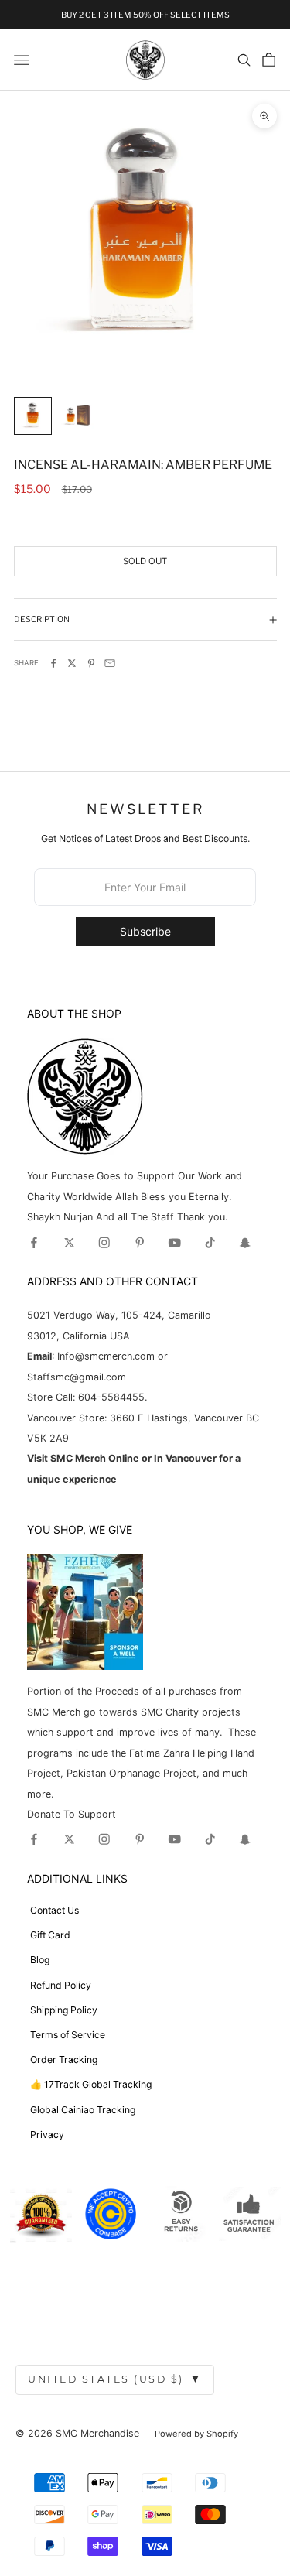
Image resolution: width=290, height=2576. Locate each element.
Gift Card (50, 1935)
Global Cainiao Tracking (83, 2110)
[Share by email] (110, 663)
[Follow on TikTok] (210, 1243)
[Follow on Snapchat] (245, 1243)
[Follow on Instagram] (104, 1243)
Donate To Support (72, 1814)
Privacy (47, 2135)
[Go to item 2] (76, 416)
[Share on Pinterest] (91, 663)
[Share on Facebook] (53, 663)
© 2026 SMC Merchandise (77, 2433)
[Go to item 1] (33, 416)
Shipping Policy (64, 2010)
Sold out (145, 561)
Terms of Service (68, 2035)
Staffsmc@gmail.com (77, 1377)
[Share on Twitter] (72, 663)
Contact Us (55, 1910)
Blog (40, 1960)
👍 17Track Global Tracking (91, 2084)
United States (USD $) (115, 2379)
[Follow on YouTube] (175, 1243)
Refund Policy (61, 1985)
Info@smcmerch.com (106, 1356)
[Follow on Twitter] (70, 1243)
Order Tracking (64, 2059)
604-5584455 (110, 1397)
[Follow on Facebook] (34, 1243)
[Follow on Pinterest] (140, 1243)
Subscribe (145, 931)
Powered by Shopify (196, 2434)
